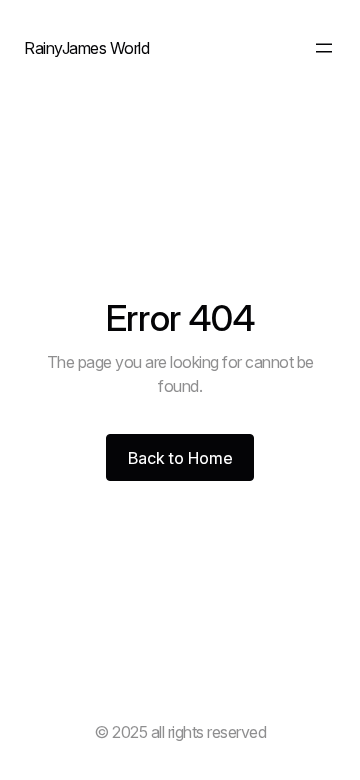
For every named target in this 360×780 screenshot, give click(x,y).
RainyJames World (86, 48)
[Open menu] (324, 48)
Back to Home (180, 458)
